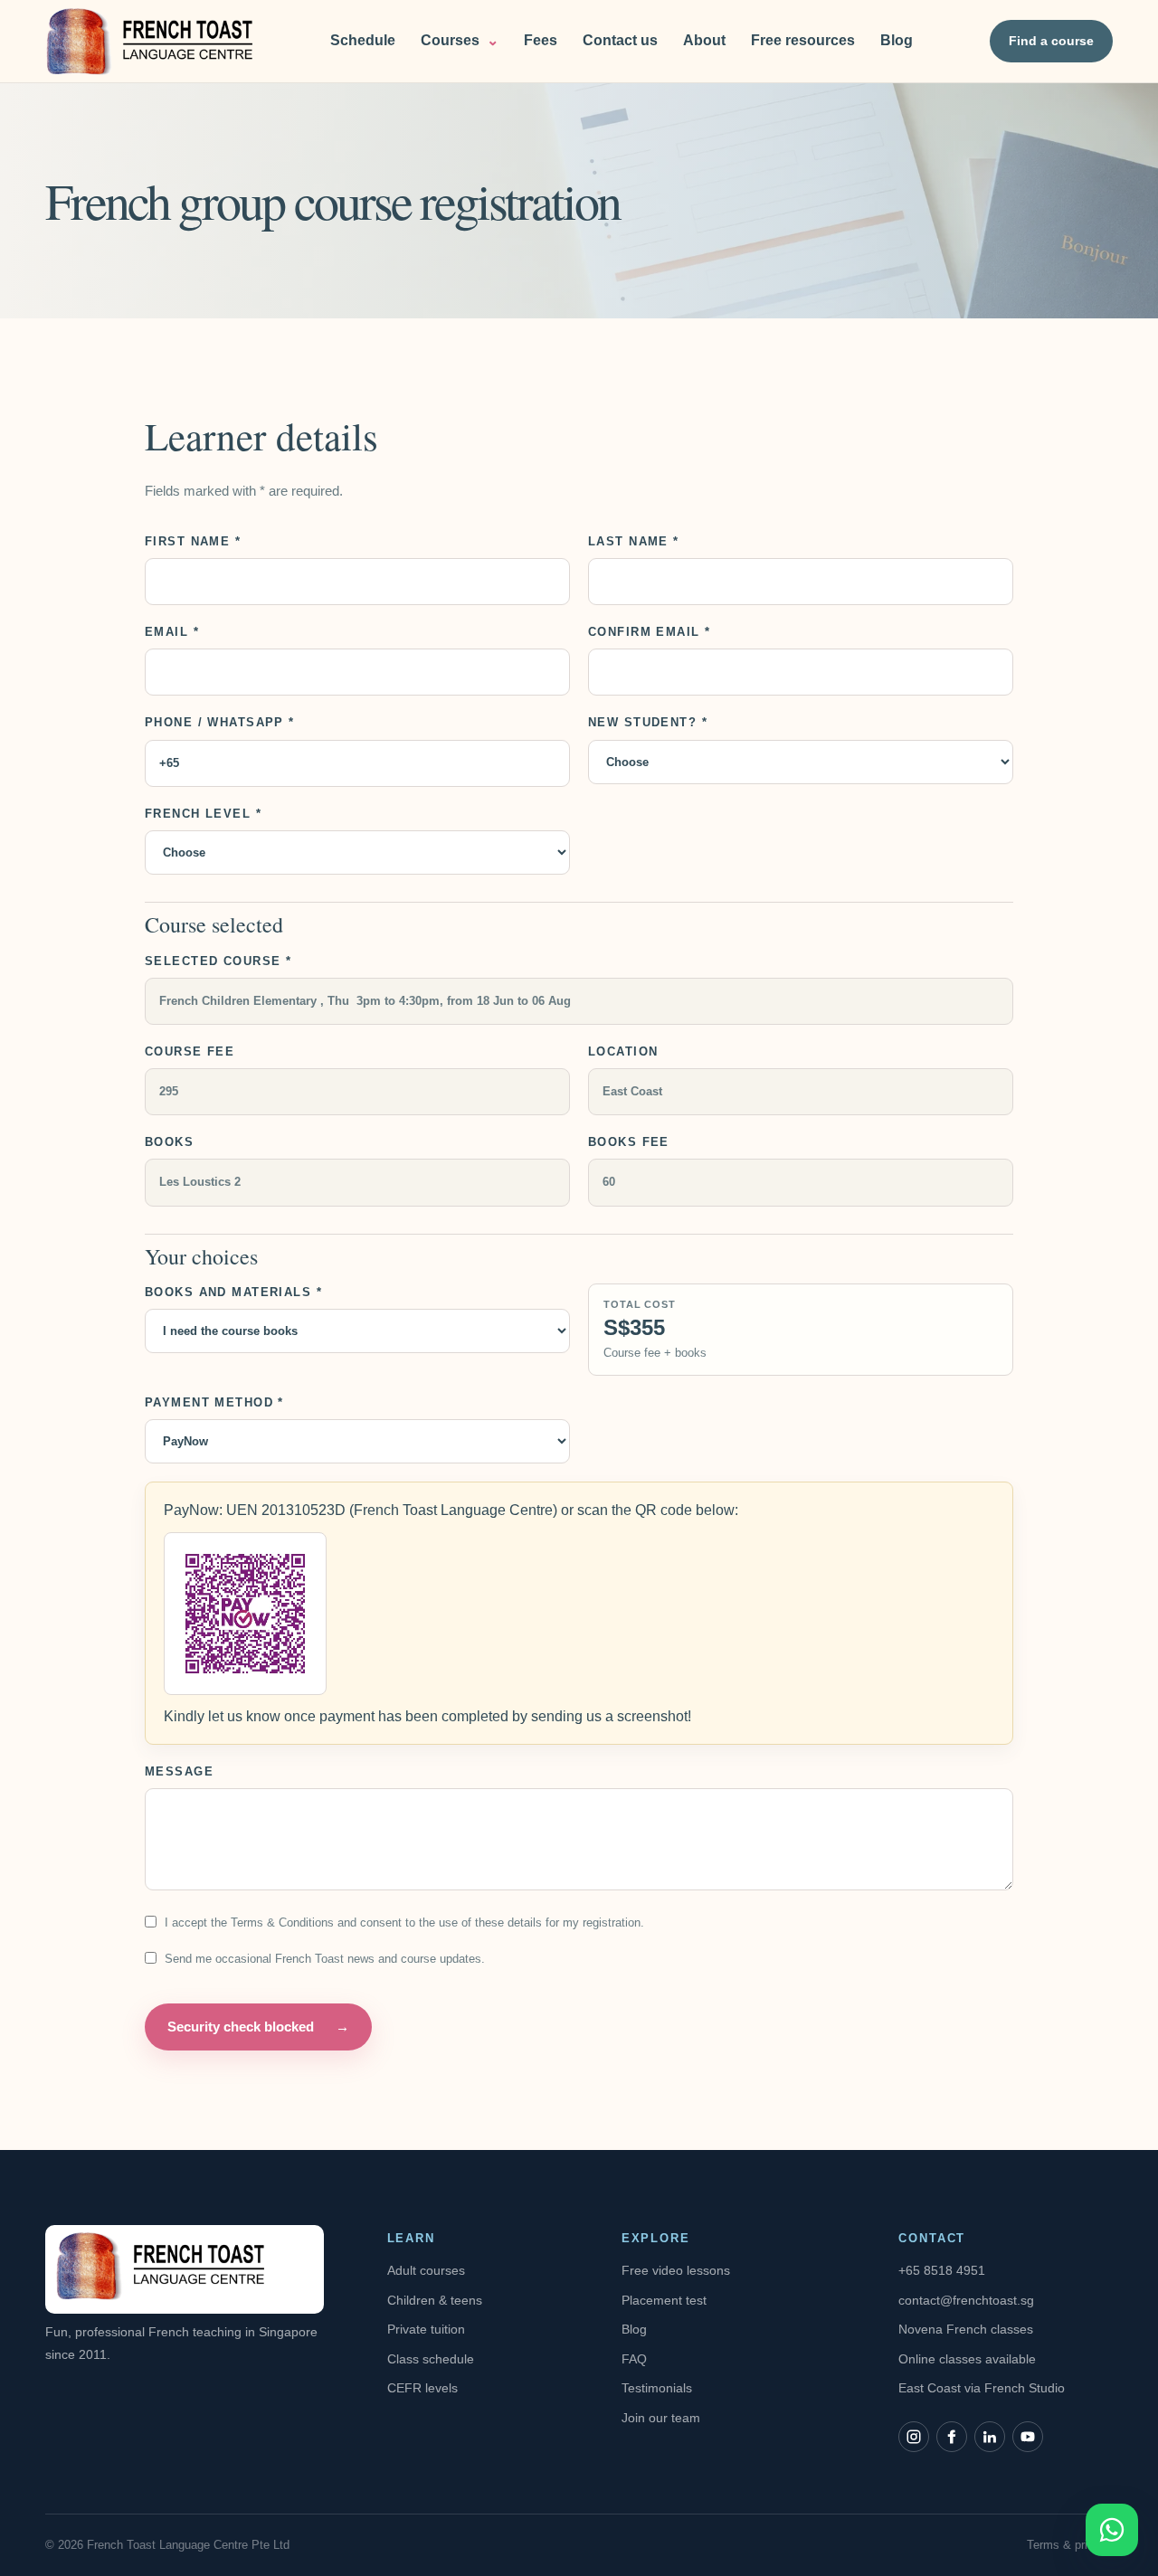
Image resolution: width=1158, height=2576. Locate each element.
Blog (897, 40)
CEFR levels (422, 2388)
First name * (193, 541)
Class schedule (431, 2359)
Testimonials (657, 2388)
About (704, 40)
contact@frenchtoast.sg (966, 2300)
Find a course (1051, 41)
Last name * (634, 541)
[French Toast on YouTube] (1028, 2437)
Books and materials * (233, 1292)
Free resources (803, 40)
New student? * (648, 722)
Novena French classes (966, 2329)
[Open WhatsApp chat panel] (1112, 2530)
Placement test (664, 2300)
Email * (172, 632)
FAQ (634, 2359)
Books (169, 1142)
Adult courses (426, 2270)
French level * (203, 814)
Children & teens (435, 2300)
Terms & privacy (1070, 2545)
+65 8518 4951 (942, 2270)
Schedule (363, 40)
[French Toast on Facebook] (952, 2437)
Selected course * (218, 961)
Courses (460, 40)
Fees (541, 40)
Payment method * (214, 1402)
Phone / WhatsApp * (220, 722)
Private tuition (426, 2329)
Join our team (661, 2418)
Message (179, 1771)
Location (623, 1051)
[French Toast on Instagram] (914, 2437)
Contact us (620, 40)
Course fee (190, 1051)
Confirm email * (649, 632)
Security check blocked (258, 2027)
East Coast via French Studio (982, 2388)
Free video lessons (676, 2270)
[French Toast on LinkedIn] (990, 2437)
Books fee (629, 1142)
